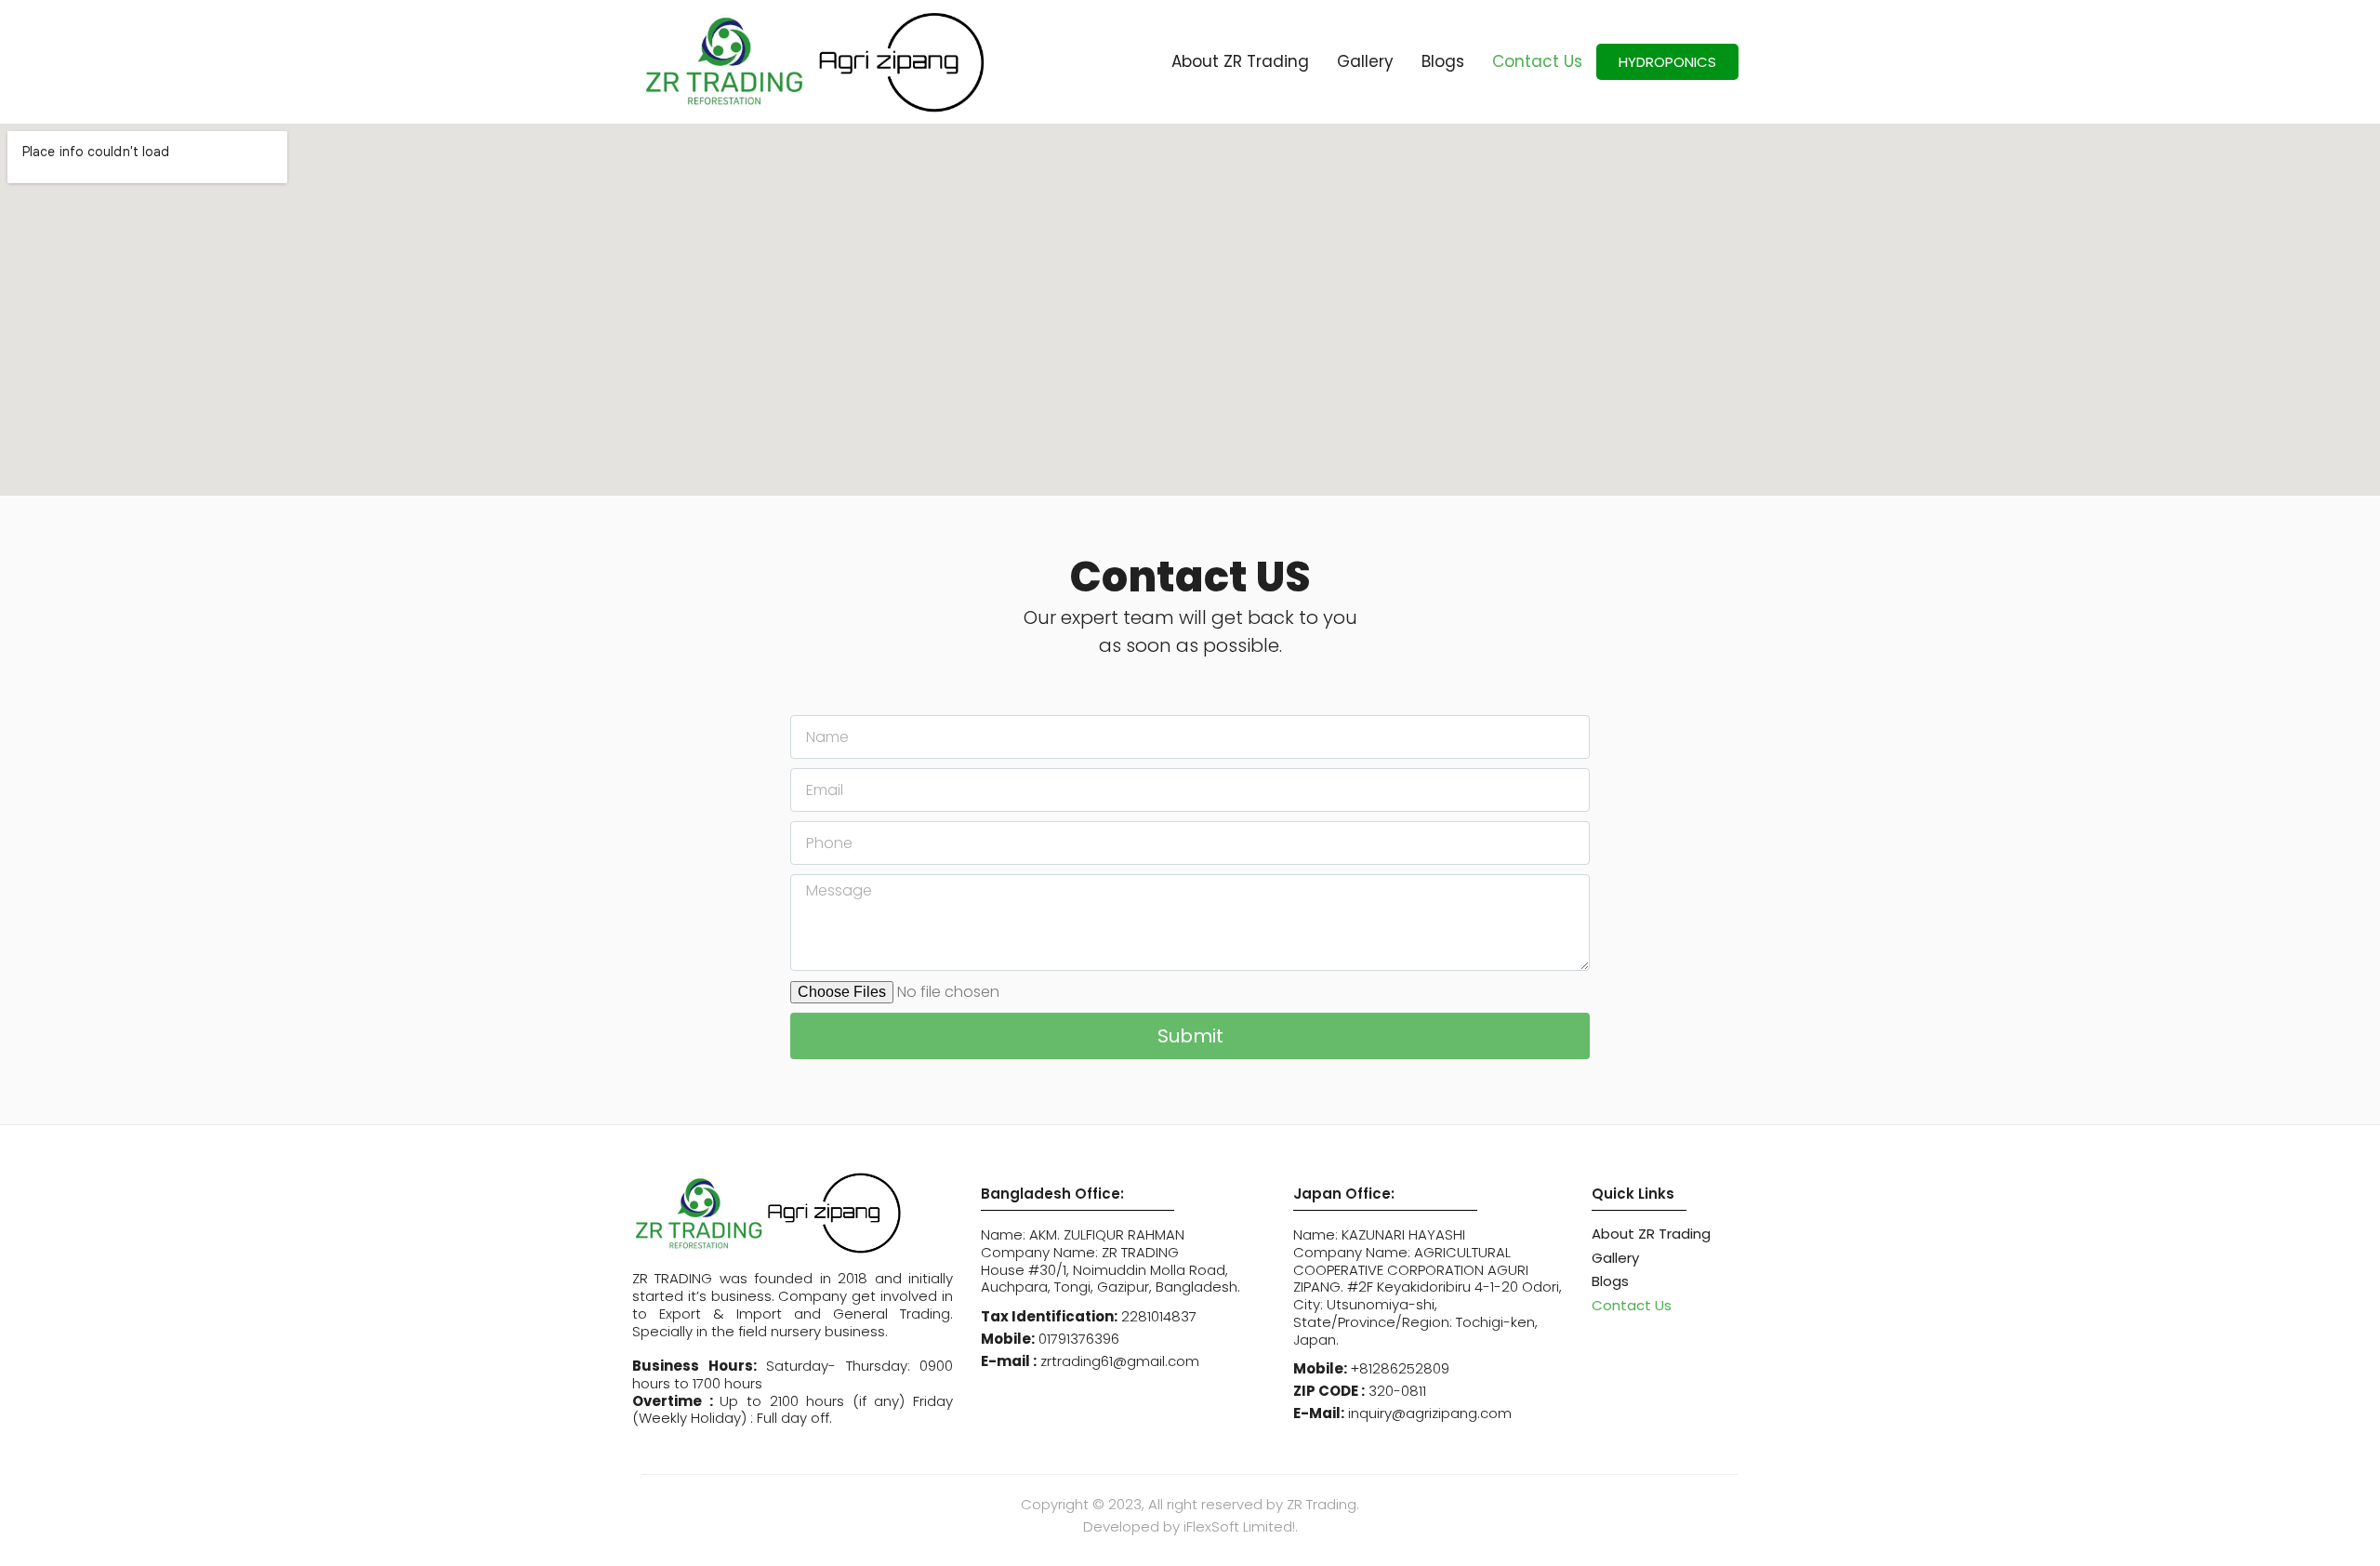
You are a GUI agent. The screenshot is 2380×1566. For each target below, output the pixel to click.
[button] (1667, 62)
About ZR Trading (1240, 61)
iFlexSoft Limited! (1239, 1526)
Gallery (1365, 61)
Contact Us (1537, 61)
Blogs (1443, 61)
